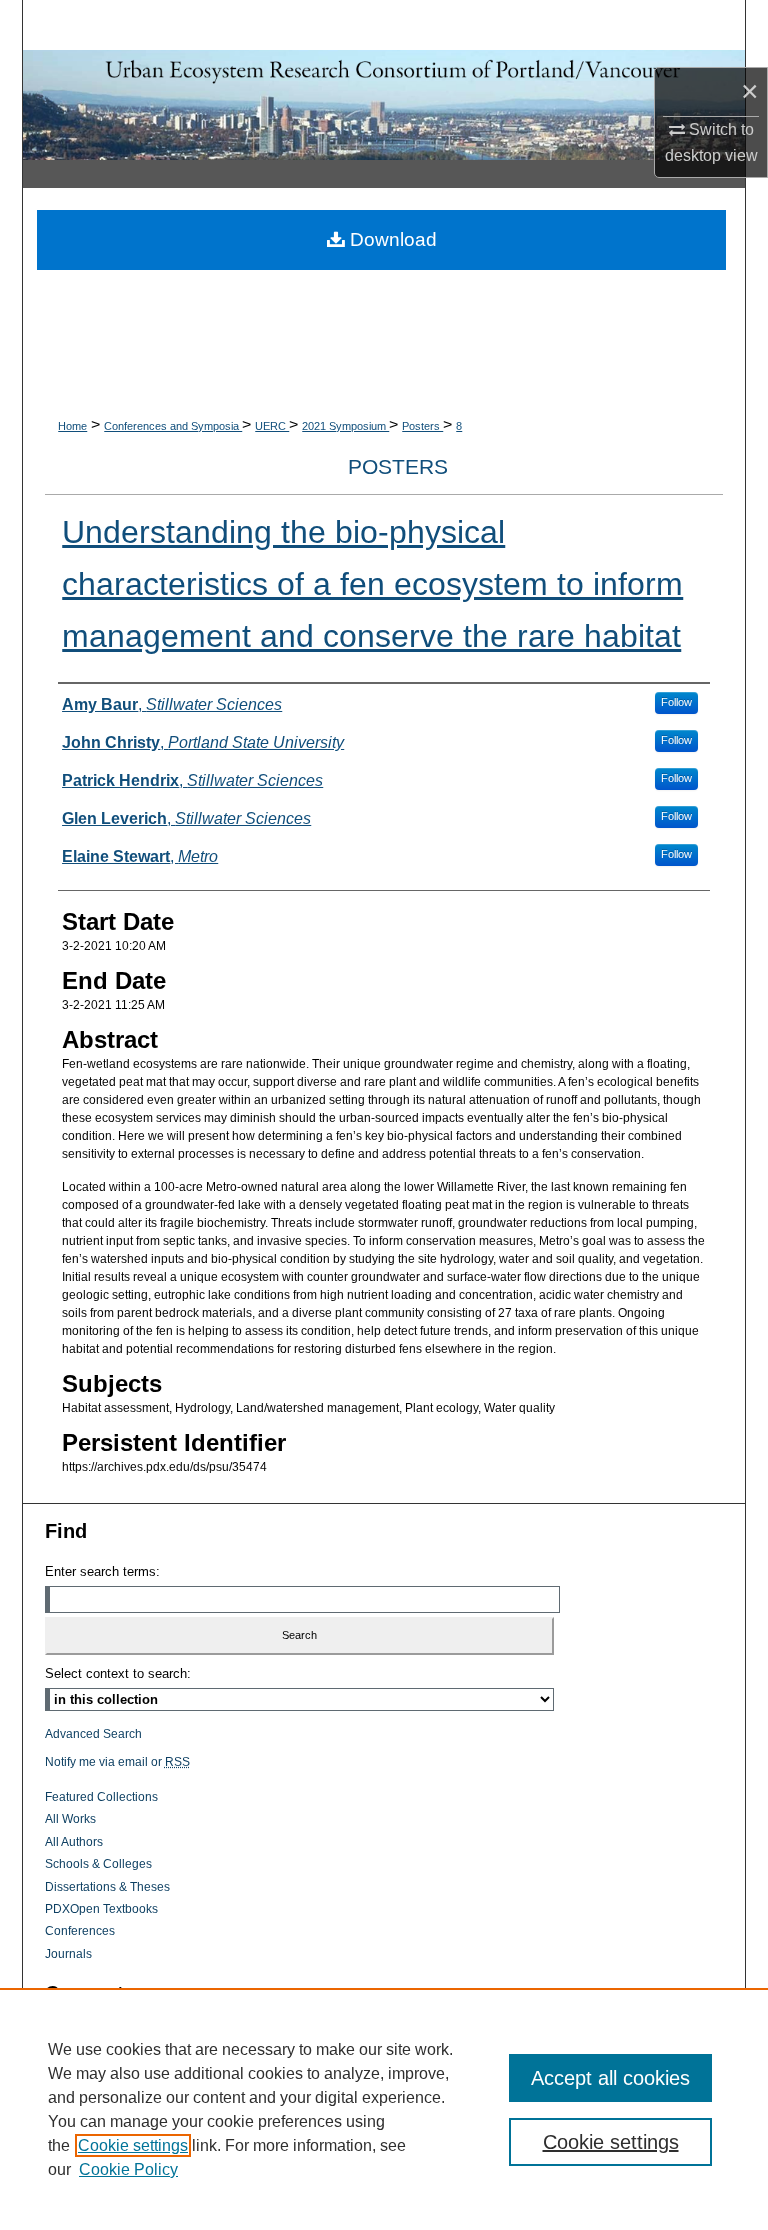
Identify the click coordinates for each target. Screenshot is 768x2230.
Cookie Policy (128, 2169)
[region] (384, 2109)
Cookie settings (133, 2145)
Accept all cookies (610, 2078)
